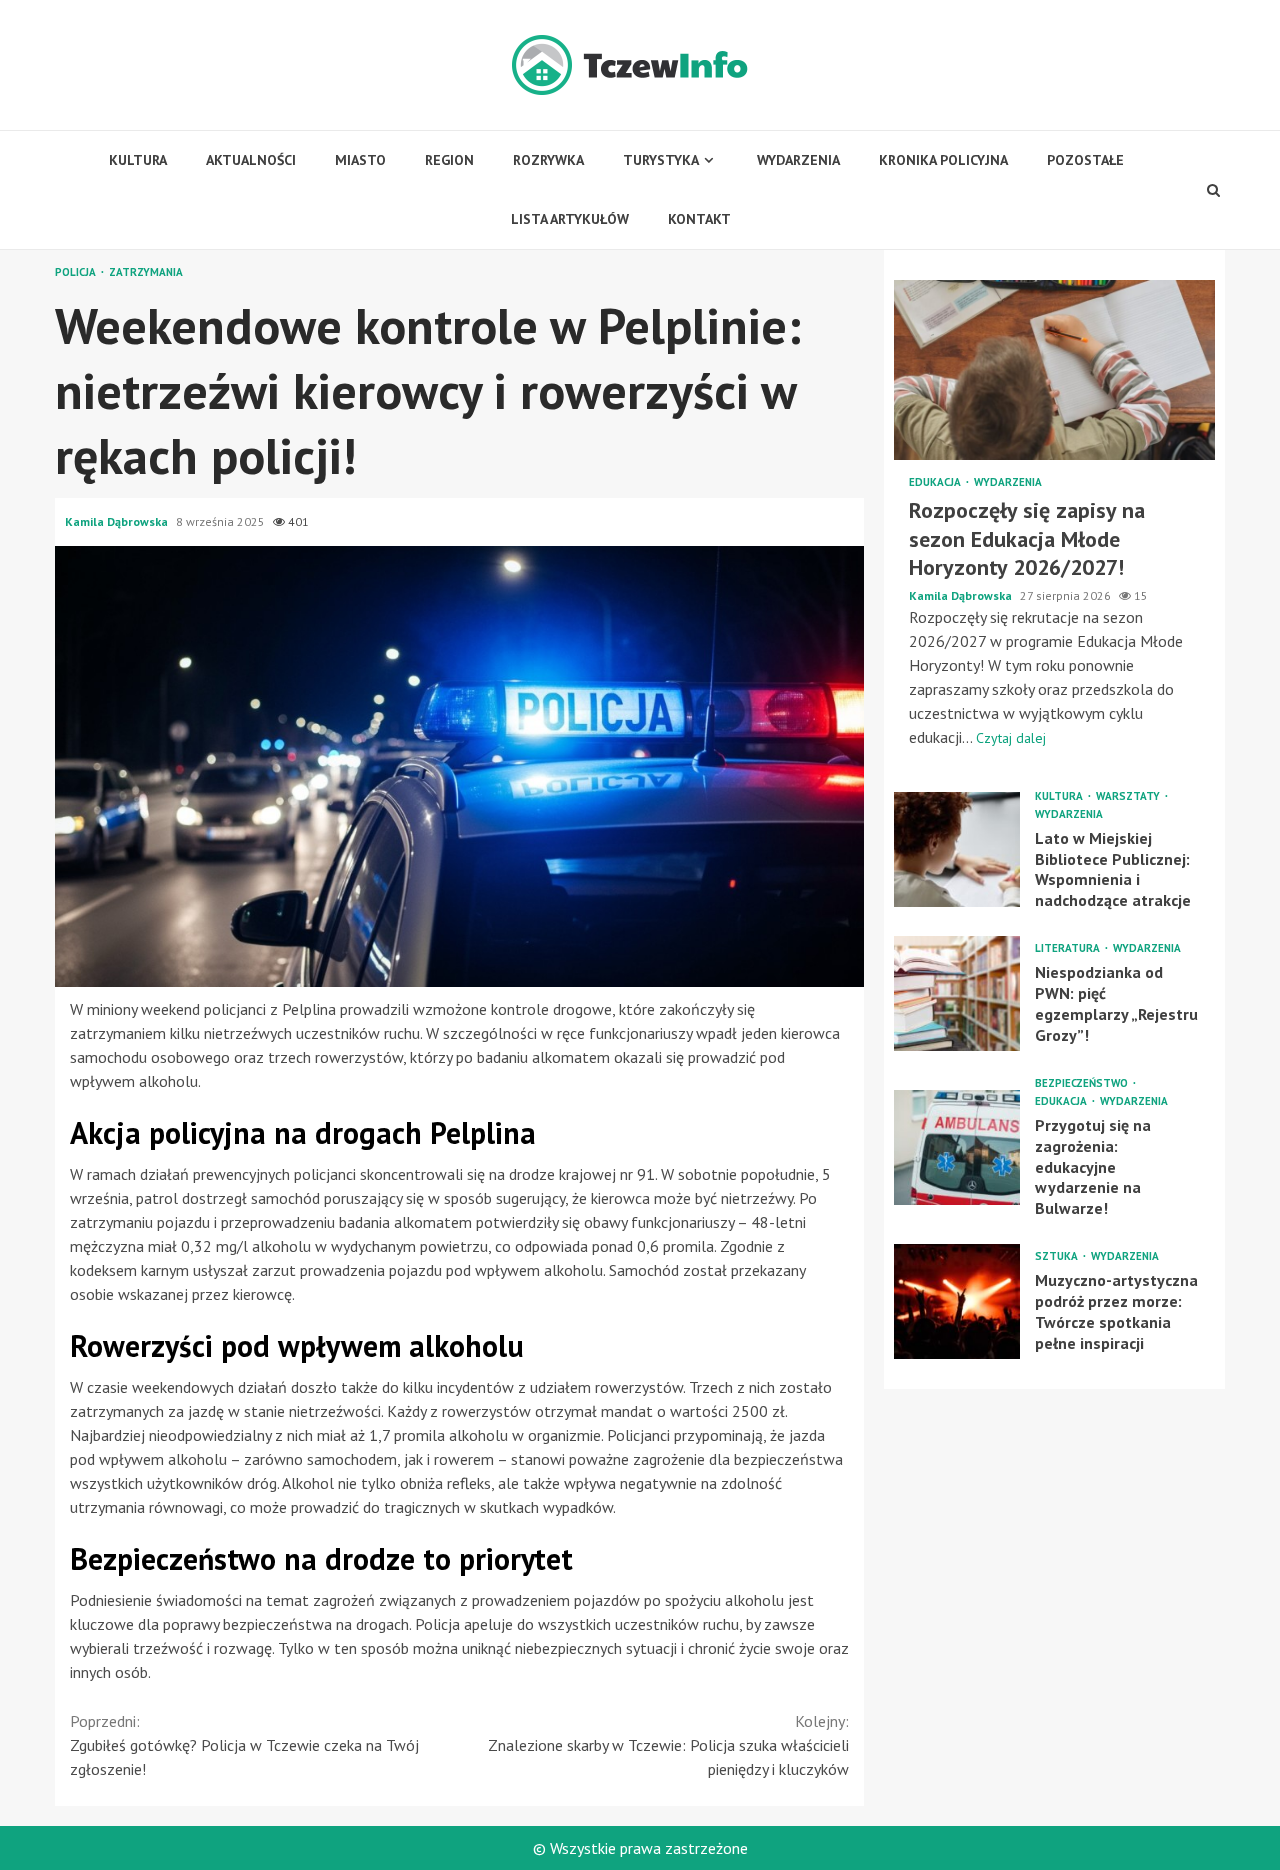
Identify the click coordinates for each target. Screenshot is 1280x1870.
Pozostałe (1085, 160)
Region (449, 160)
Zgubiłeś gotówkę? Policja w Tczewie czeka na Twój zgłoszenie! (244, 1745)
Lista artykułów (570, 219)
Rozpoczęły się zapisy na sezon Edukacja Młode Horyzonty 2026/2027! (1054, 370)
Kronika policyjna (943, 160)
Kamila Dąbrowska (118, 521)
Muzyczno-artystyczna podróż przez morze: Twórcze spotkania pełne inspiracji (957, 1301)
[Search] (1214, 190)
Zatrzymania (146, 272)
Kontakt (699, 219)
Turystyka (661, 160)
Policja (77, 272)
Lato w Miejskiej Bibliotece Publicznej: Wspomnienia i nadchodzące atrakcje (957, 849)
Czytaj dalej (1011, 738)
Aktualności (251, 160)
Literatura (1069, 948)
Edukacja (936, 482)
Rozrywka (548, 160)
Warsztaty (1129, 796)
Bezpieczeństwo (1083, 1083)
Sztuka (1058, 1256)
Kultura (138, 160)
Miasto (360, 160)
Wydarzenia (798, 160)
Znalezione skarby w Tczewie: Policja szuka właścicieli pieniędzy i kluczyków (668, 1745)
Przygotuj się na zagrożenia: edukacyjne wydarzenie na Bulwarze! (957, 1147)
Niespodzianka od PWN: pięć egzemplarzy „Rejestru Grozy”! (957, 993)
